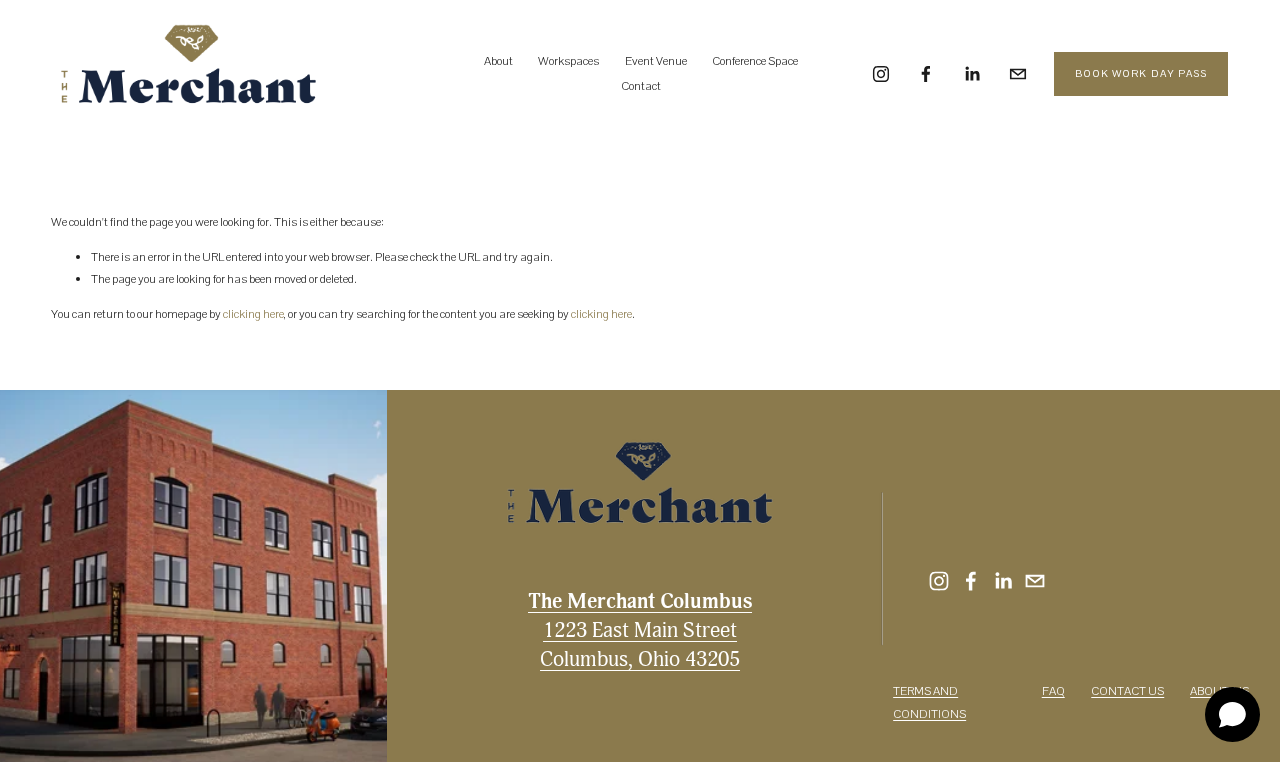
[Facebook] (926, 74)
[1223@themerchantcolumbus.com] (1018, 74)
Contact (641, 86)
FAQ (1053, 691)
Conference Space (755, 61)
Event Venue (656, 61)
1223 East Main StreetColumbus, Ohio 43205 (640, 630)
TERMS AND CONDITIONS (929, 702)
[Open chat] (1232, 714)
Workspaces (568, 61)
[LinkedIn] (972, 74)
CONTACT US (1127, 691)
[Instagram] (881, 74)
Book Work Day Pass (1141, 73)
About (498, 61)
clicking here (253, 314)
